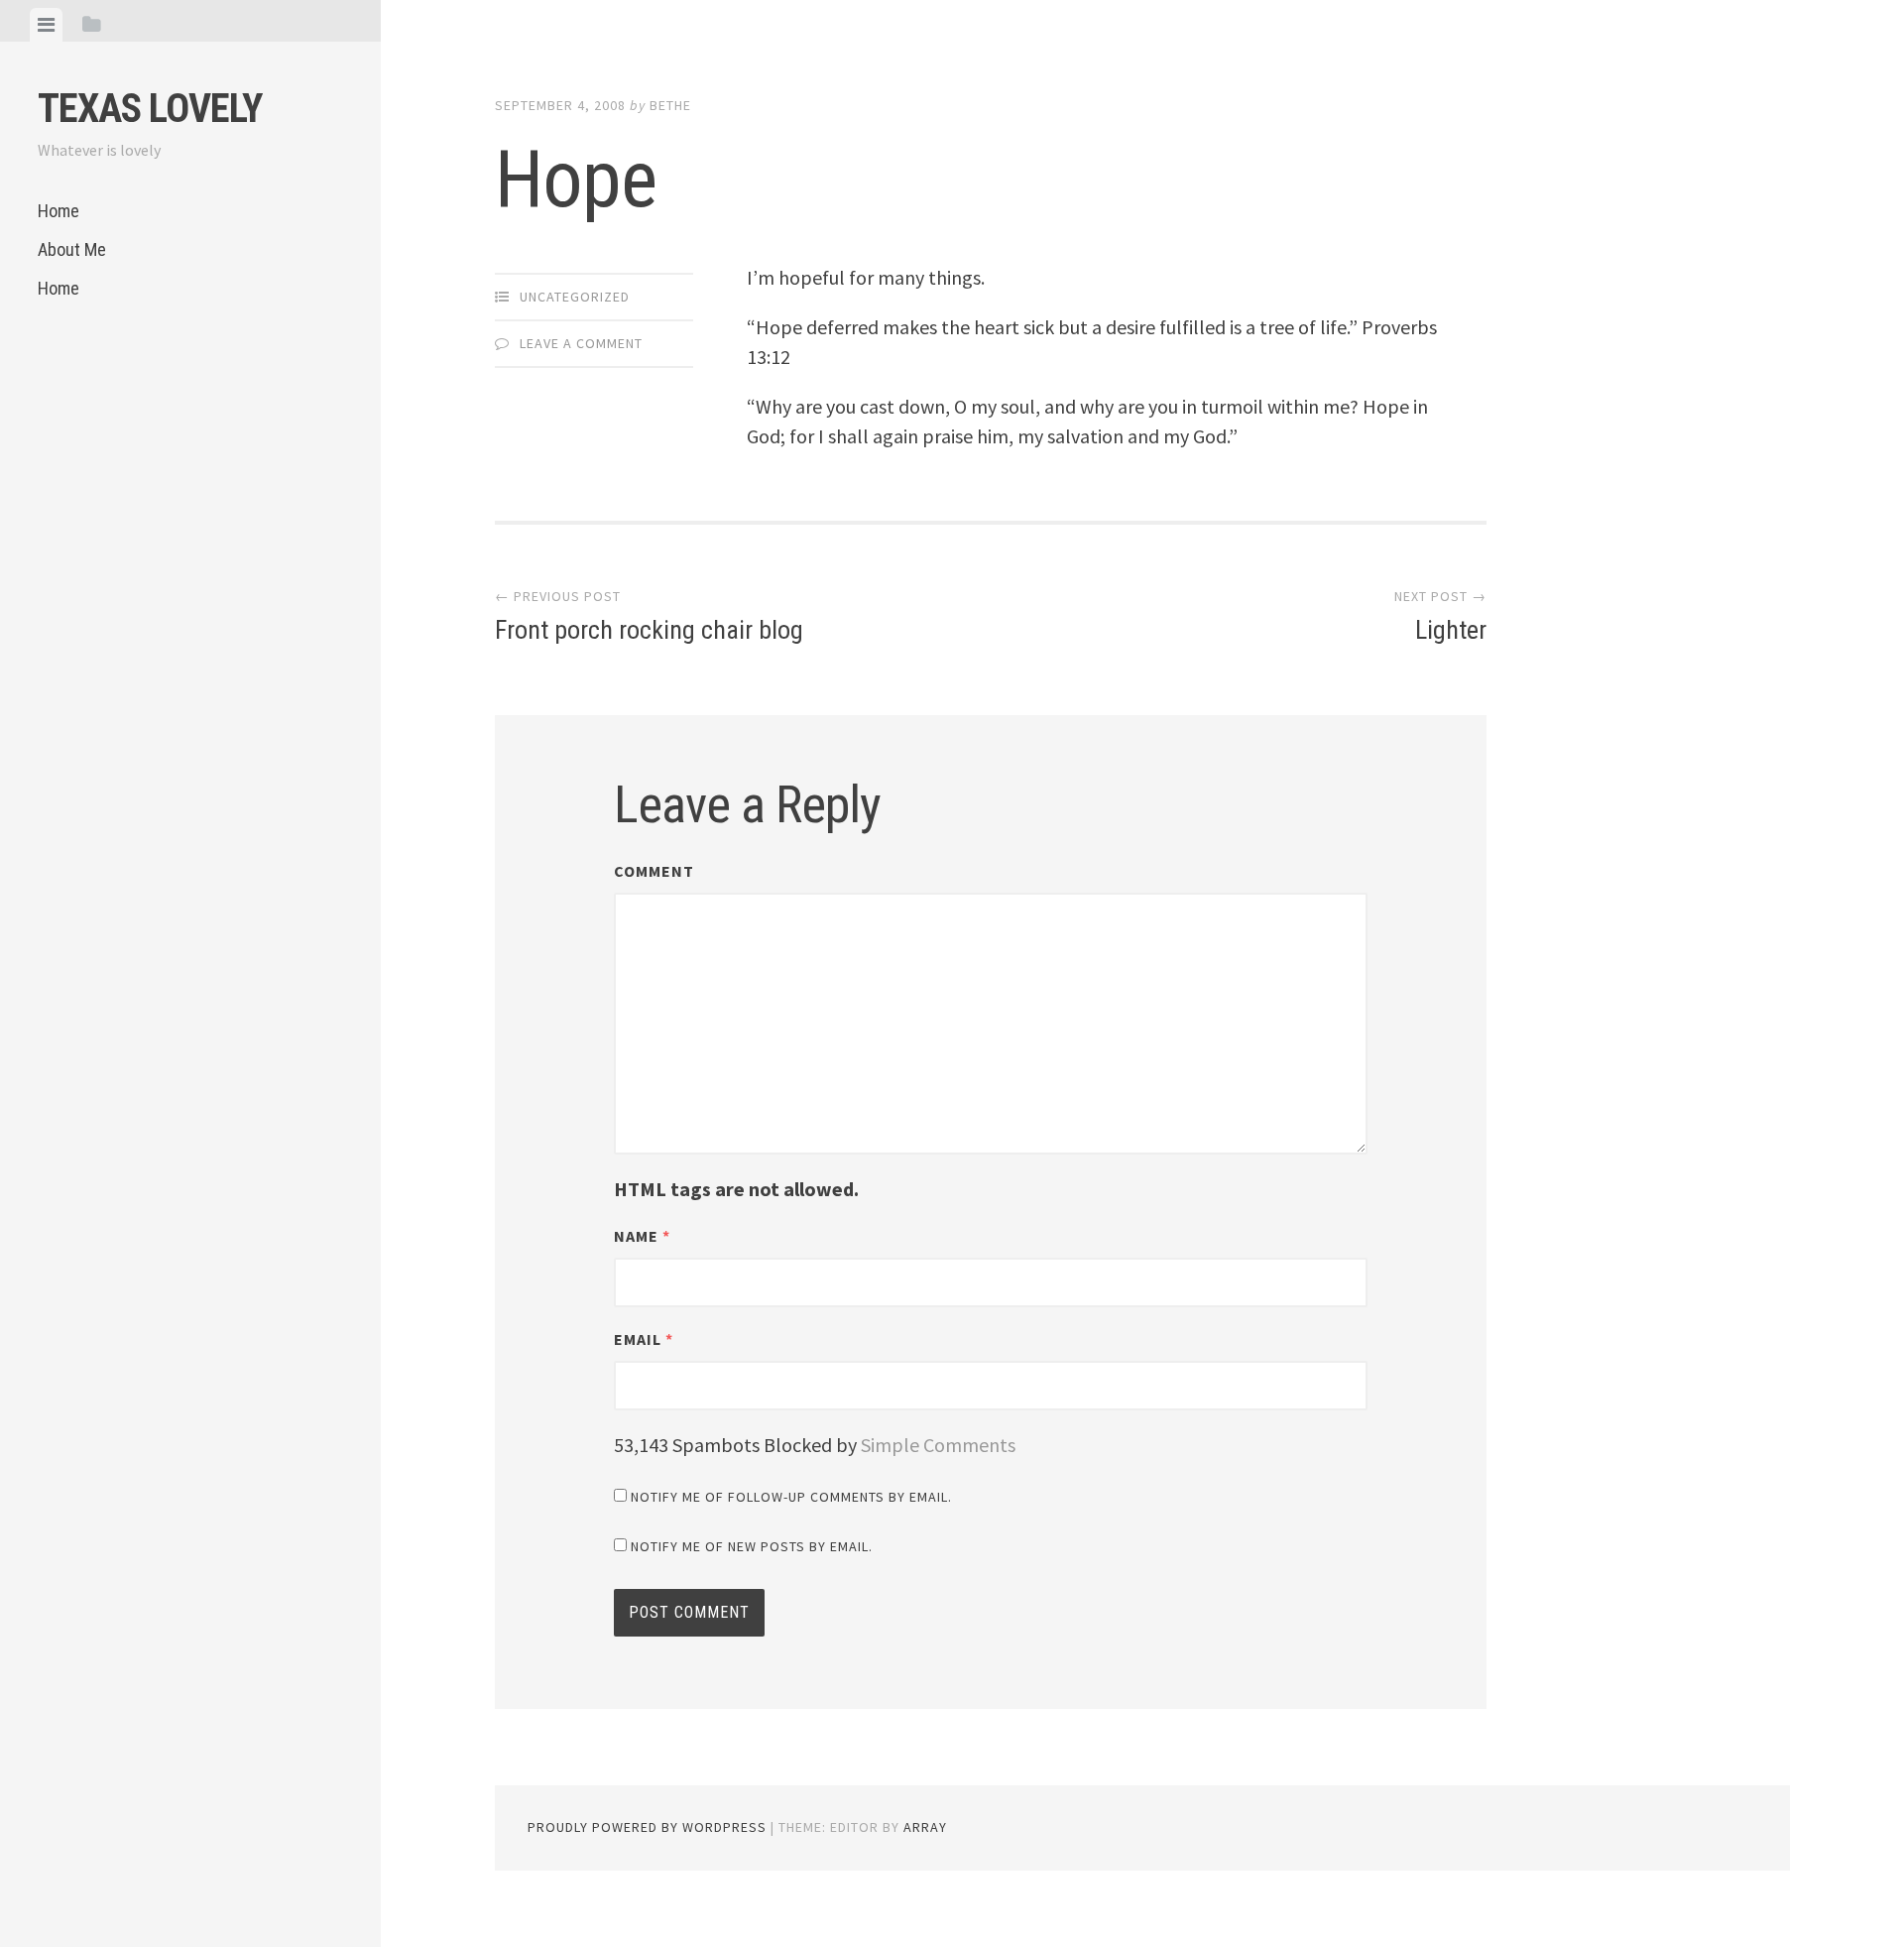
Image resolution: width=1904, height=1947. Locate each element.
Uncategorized (575, 297)
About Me (72, 249)
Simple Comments (938, 1445)
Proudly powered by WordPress (647, 1827)
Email (644, 1339)
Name (642, 1236)
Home (59, 211)
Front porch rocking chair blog (649, 616)
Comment (654, 871)
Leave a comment (581, 343)
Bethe (670, 105)
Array (925, 1827)
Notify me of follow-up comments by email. (791, 1497)
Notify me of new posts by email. (752, 1546)
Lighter (1440, 616)
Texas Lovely (150, 109)
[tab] (46, 25)
